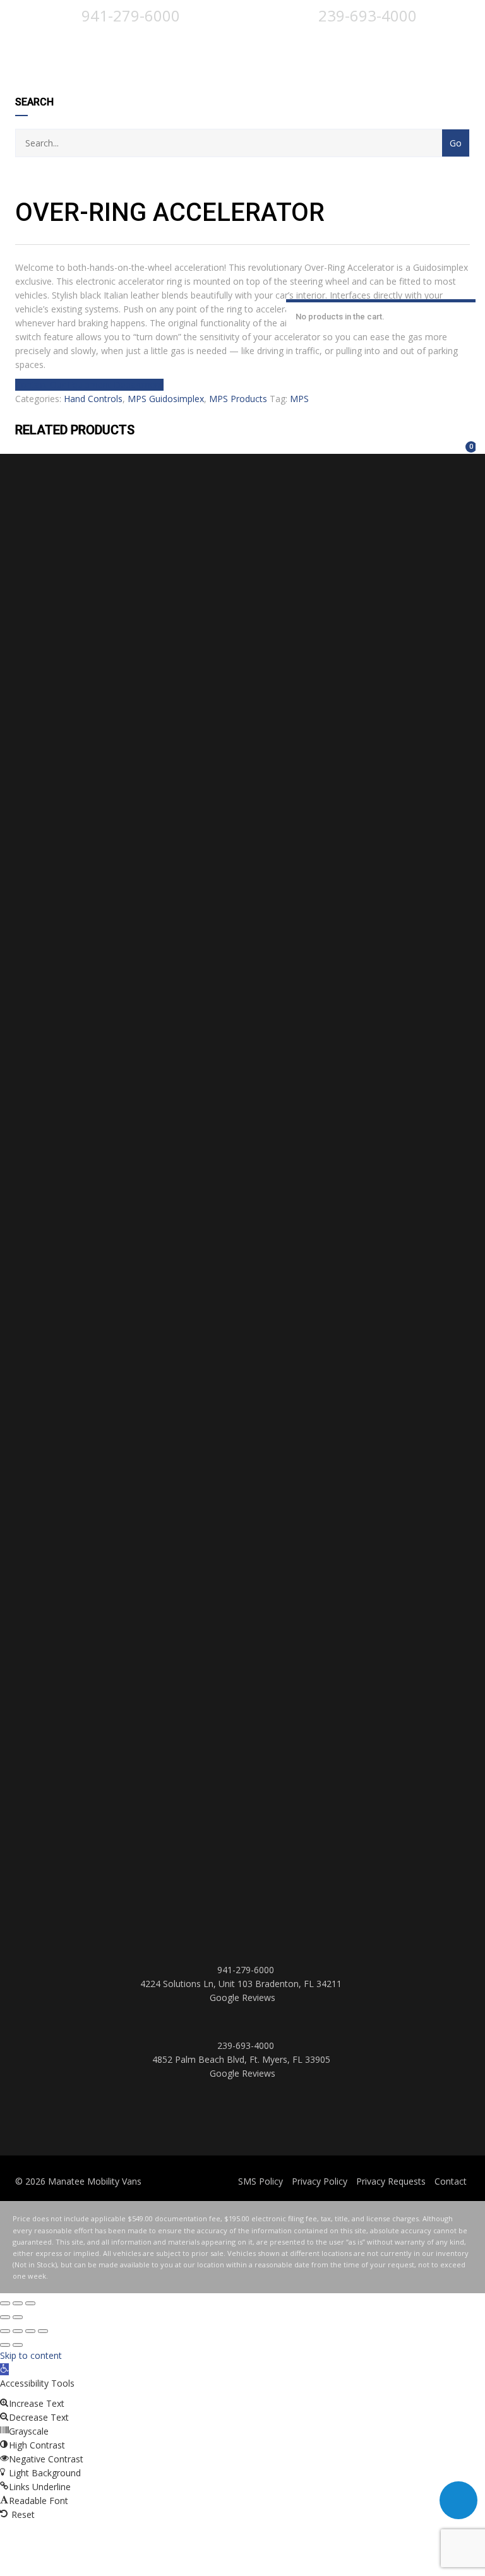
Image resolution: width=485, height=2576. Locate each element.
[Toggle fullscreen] (18, 2303)
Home (29, 445)
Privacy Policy (320, 2181)
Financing (404, 445)
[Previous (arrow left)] (5, 2317)
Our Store (446, 445)
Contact (451, 2181)
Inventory (302, 445)
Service (343, 445)
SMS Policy (260, 2181)
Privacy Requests (391, 2181)
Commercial (425, 445)
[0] (465, 454)
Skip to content (31, 2355)
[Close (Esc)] (5, 2303)
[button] (4, 2369)
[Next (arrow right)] (18, 2317)
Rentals (322, 445)
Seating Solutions (384, 445)
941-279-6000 (129, 15)
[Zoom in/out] (30, 2303)
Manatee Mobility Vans (95, 2181)
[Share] (30, 2331)
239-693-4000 (366, 15)
